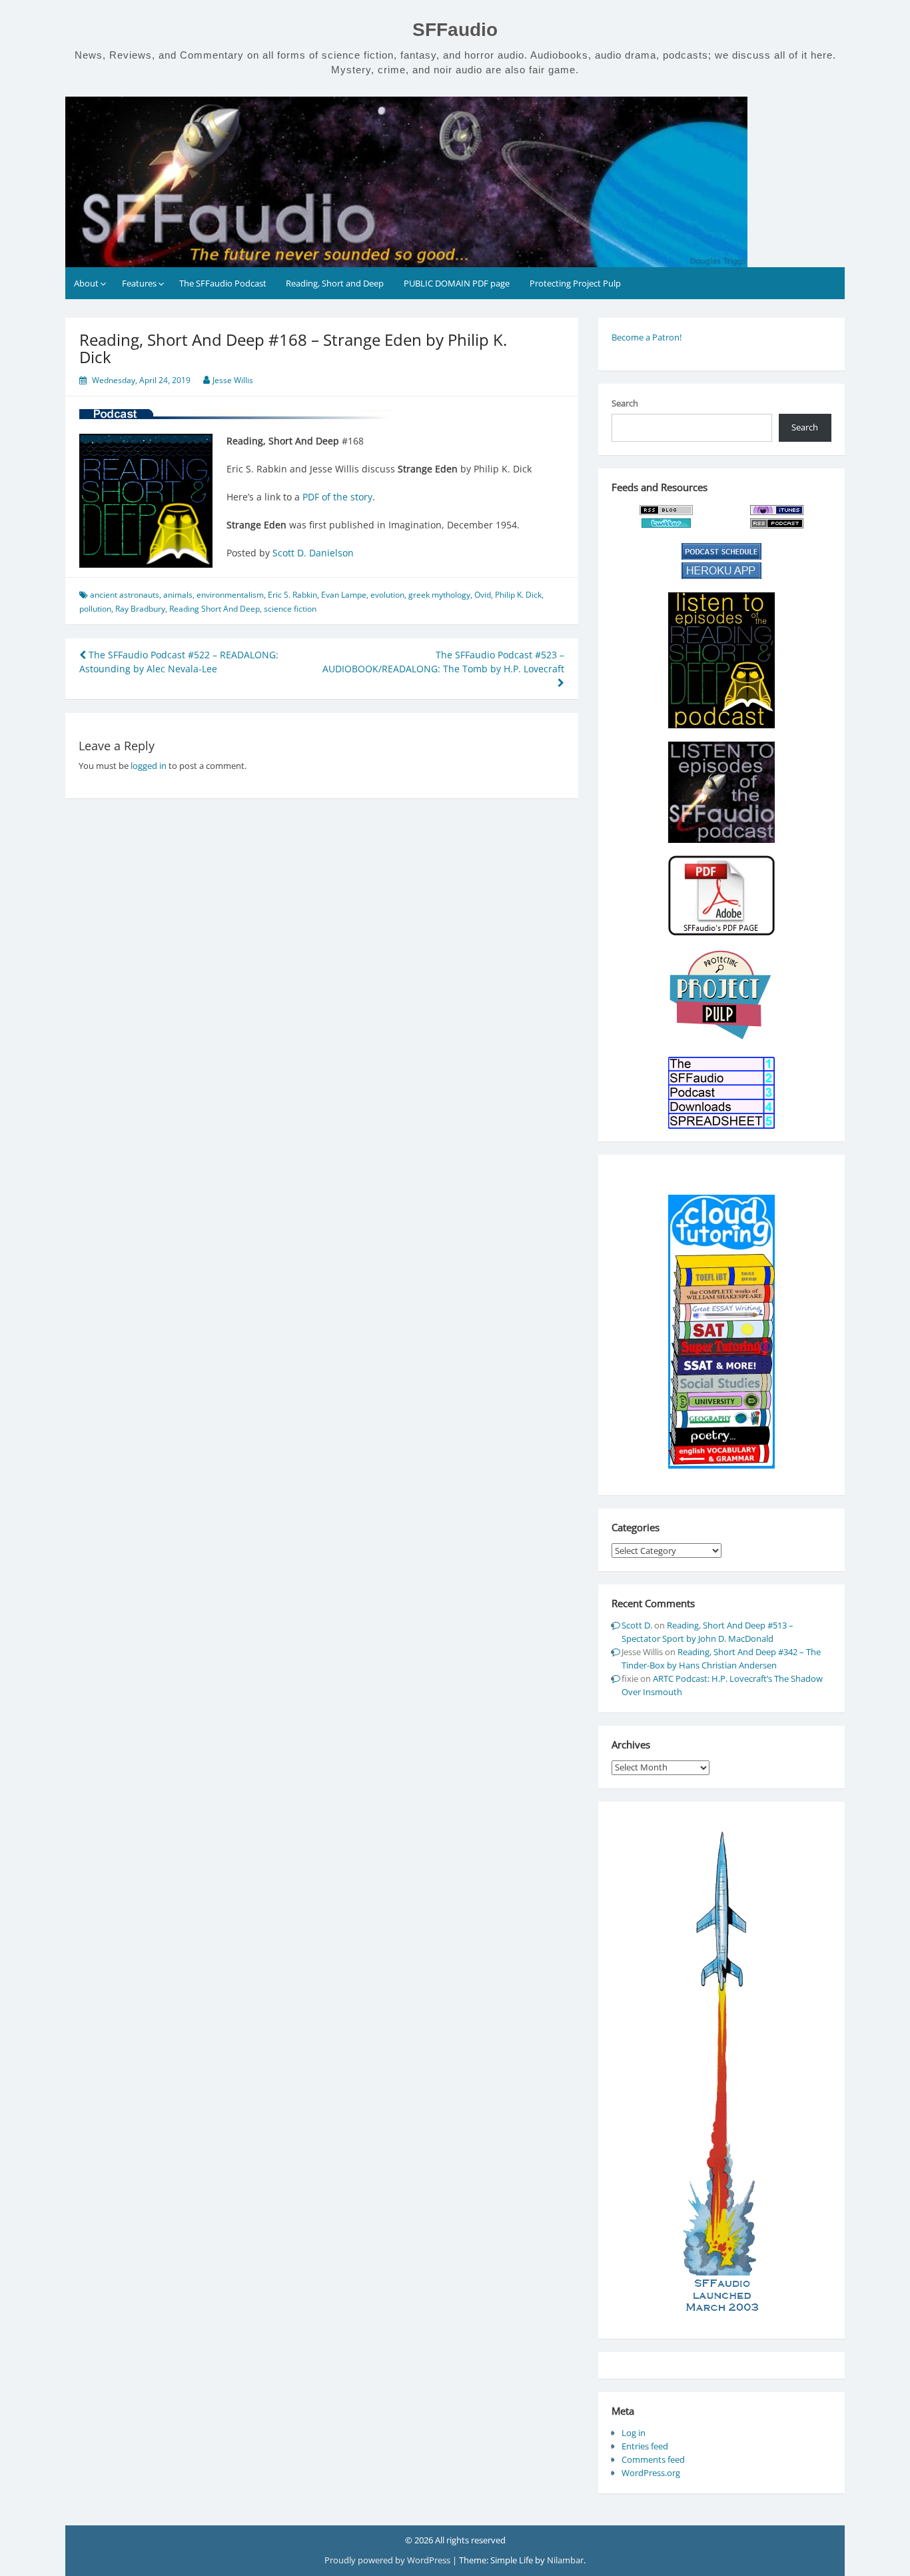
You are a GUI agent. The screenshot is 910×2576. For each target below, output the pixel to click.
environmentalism (230, 595)
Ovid (483, 595)
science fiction (290, 609)
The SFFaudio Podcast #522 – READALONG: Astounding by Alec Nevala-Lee (179, 662)
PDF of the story (337, 497)
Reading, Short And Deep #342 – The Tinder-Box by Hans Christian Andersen (721, 1658)
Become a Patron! (647, 337)
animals (178, 595)
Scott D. (637, 1625)
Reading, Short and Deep (335, 283)
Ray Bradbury (140, 609)
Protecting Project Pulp (575, 283)
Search (625, 403)
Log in (634, 2433)
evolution (387, 595)
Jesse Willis (233, 380)
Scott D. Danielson (313, 553)
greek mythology (439, 595)
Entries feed (645, 2446)
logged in (149, 766)
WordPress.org (651, 2473)
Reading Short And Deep (215, 609)
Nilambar (565, 2560)
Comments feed (653, 2459)
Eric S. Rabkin (292, 595)
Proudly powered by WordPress (388, 2560)
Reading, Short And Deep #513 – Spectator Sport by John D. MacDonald (707, 1632)
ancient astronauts (125, 595)
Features (139, 283)
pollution (95, 609)
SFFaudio (455, 30)
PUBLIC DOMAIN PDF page (457, 283)
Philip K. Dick (518, 595)
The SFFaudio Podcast (223, 283)
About (86, 283)
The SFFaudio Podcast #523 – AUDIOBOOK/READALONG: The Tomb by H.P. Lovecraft (443, 662)
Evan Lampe (344, 595)
